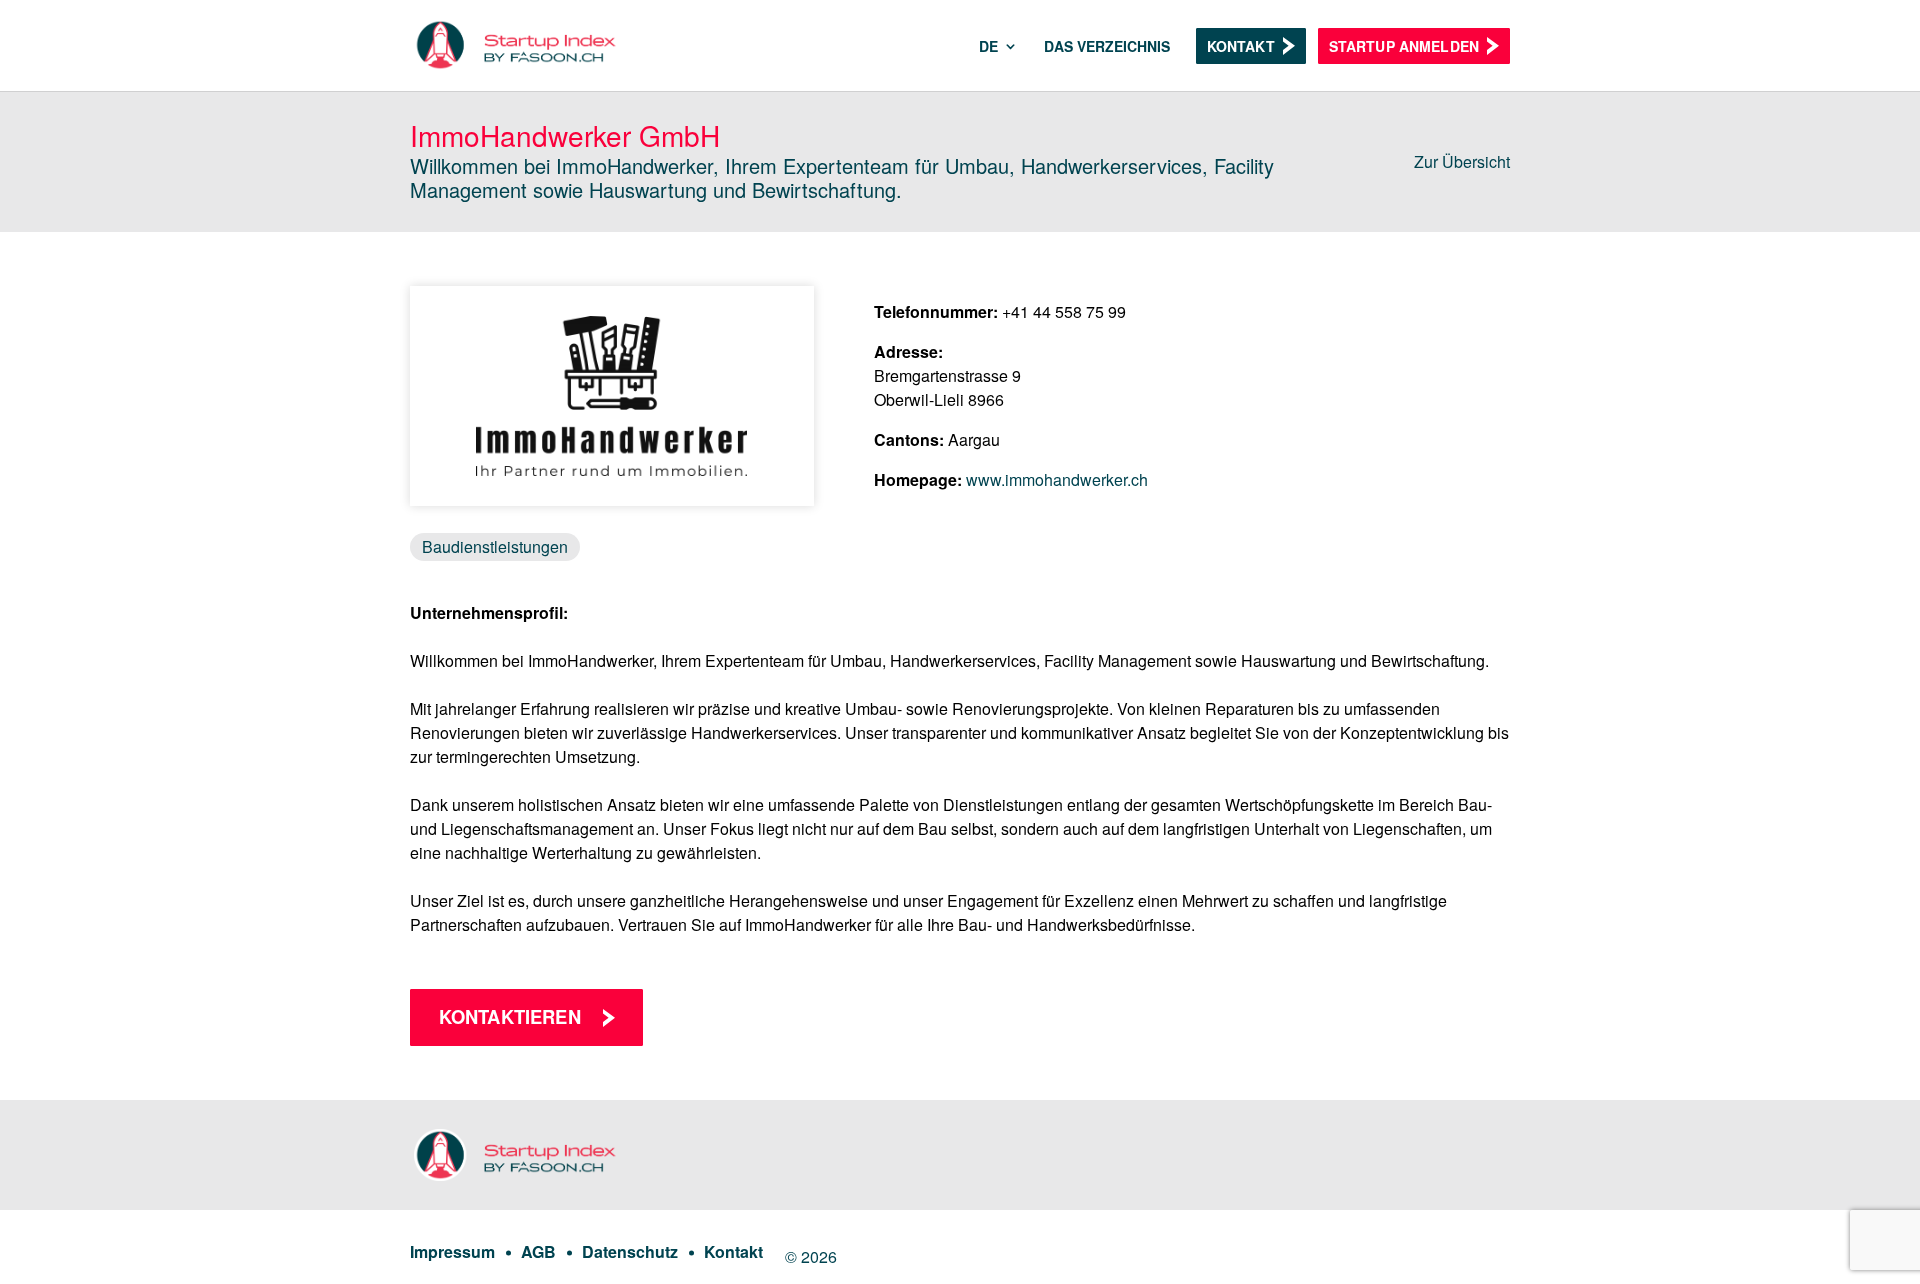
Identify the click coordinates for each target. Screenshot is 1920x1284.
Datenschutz (630, 1251)
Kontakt (1241, 46)
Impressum (452, 1251)
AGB (538, 1251)
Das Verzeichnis (1107, 47)
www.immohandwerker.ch (1057, 479)
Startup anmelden (1404, 46)
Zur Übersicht (1462, 161)
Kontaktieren (510, 1016)
